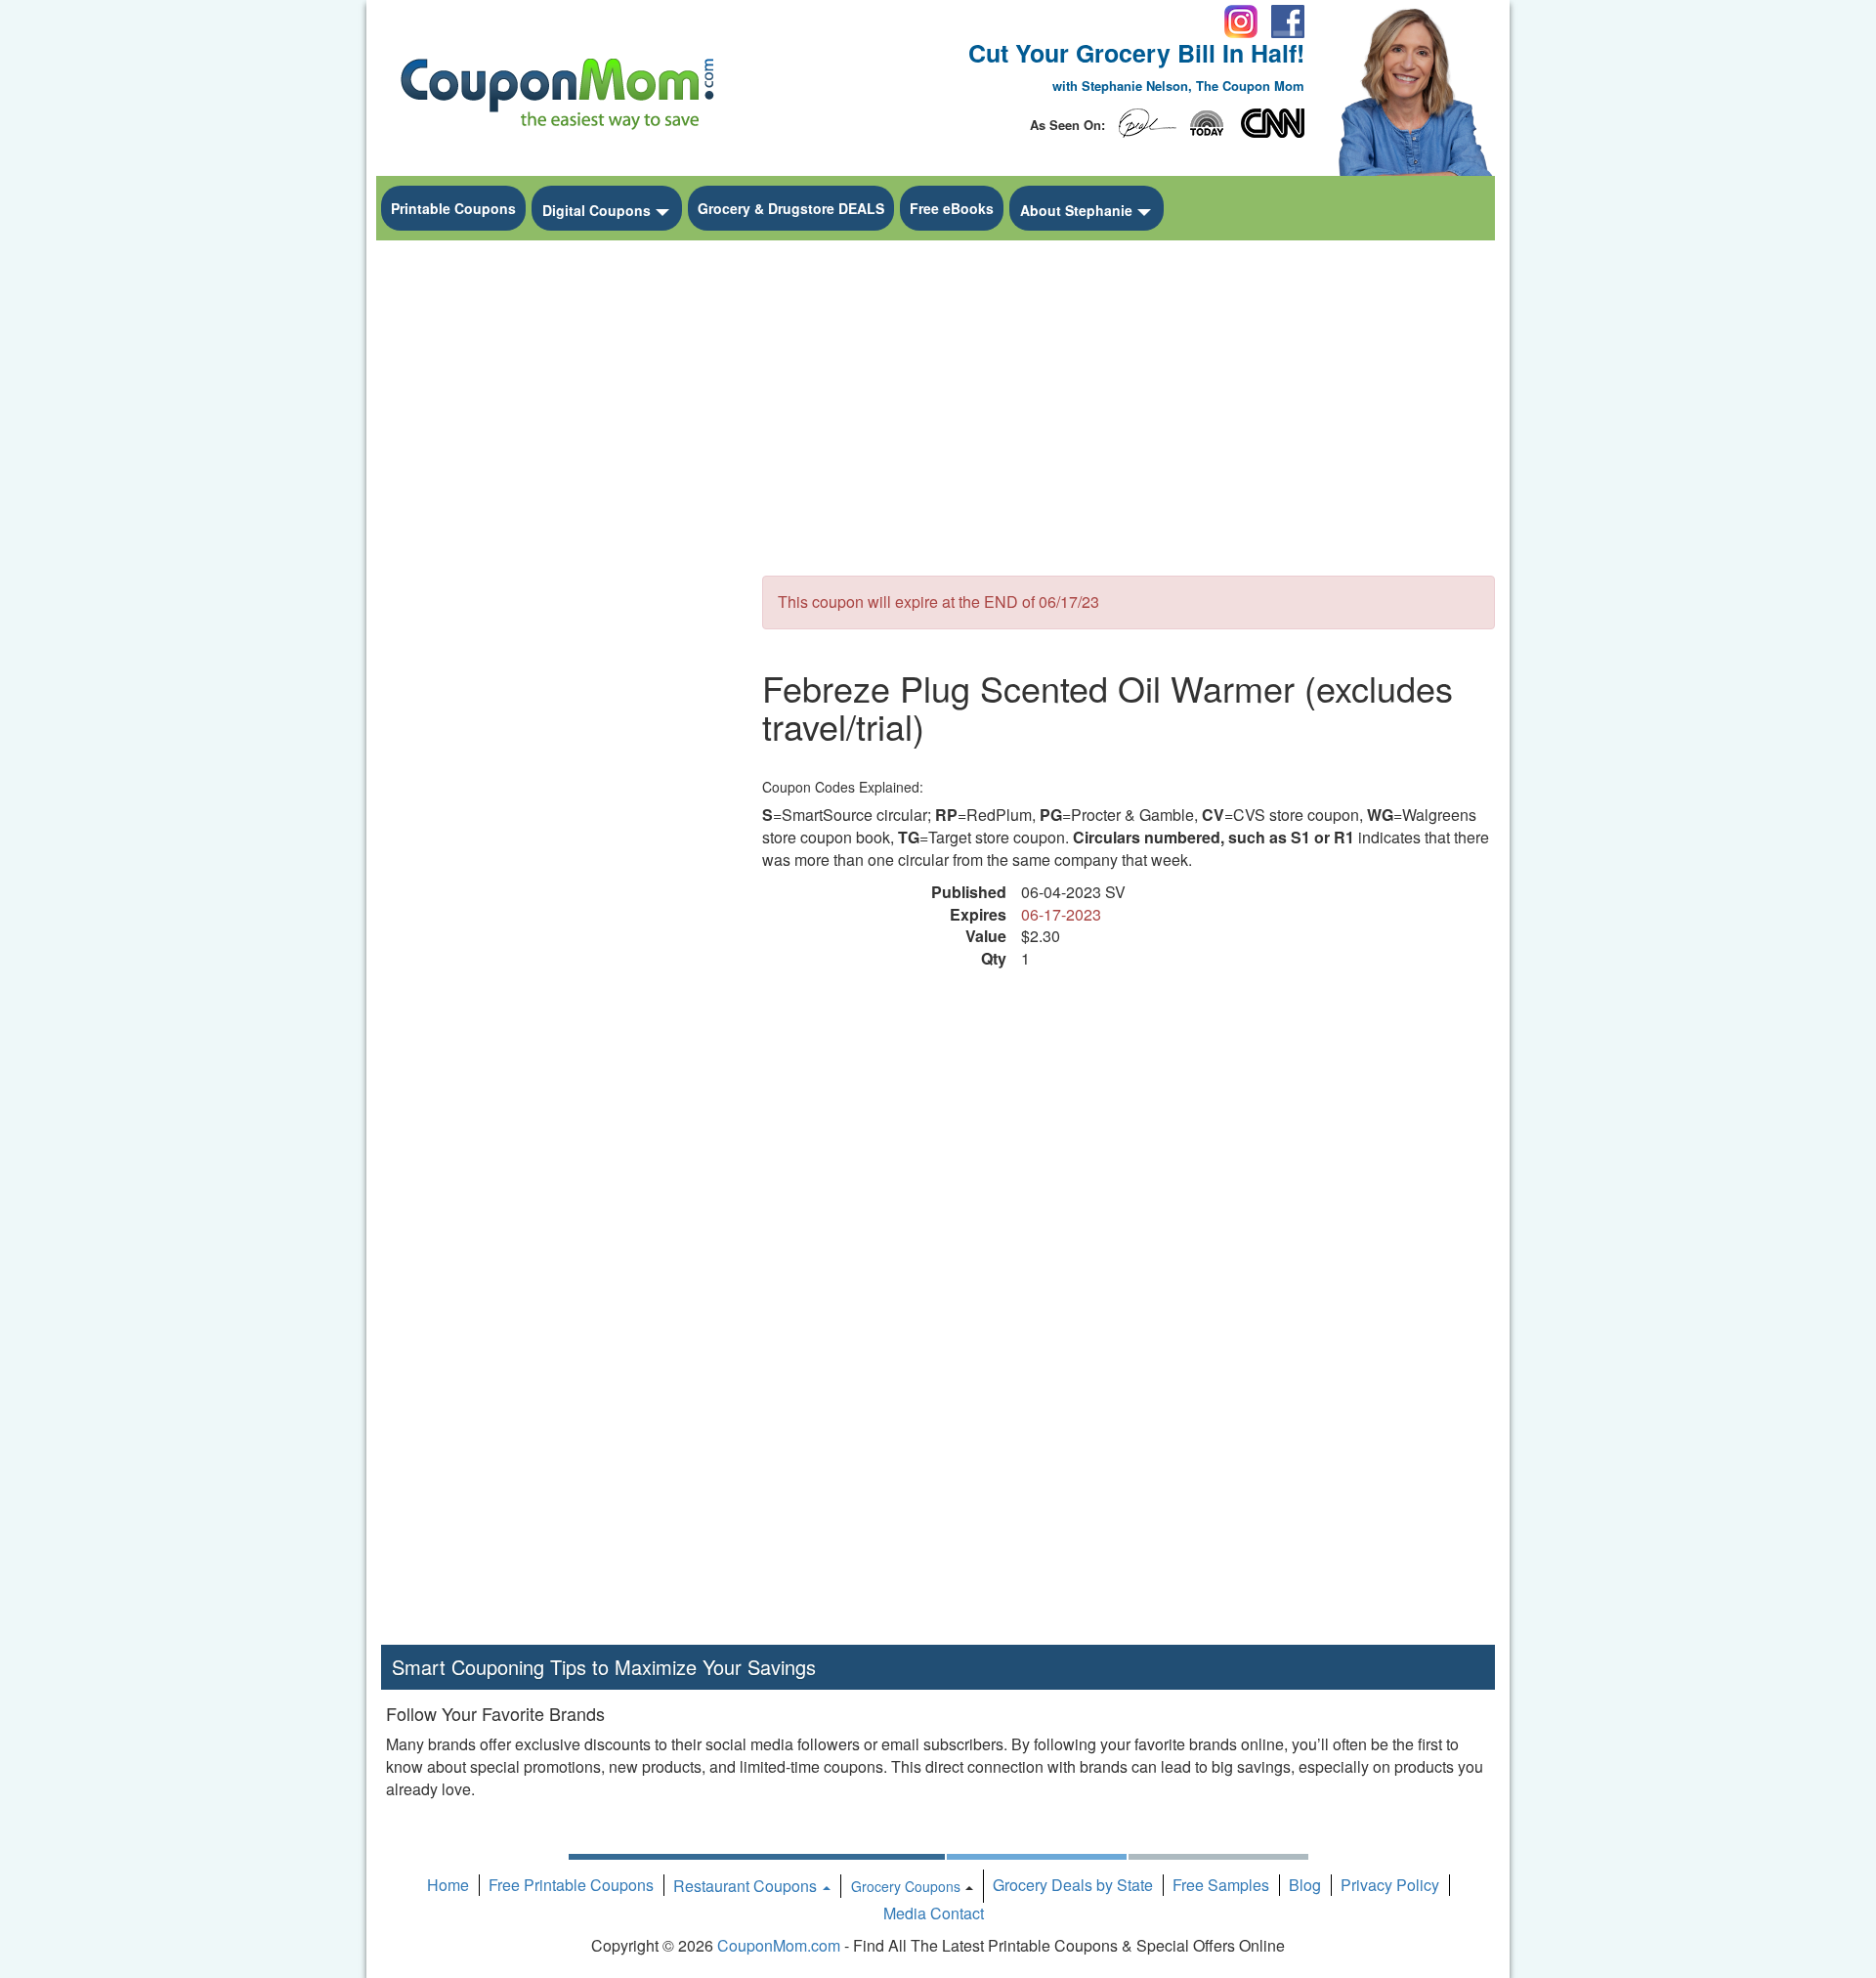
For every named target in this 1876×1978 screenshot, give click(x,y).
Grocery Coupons (906, 1886)
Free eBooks (952, 208)
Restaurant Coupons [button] (747, 1886)
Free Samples (1221, 1885)
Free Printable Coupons (571, 1885)
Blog (1305, 1885)
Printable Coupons (453, 208)
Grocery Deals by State (1073, 1885)
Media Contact (934, 1913)
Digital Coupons (597, 210)
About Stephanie (1076, 210)
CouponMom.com (779, 1945)
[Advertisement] (557, 543)
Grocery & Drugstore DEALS (791, 208)
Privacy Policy (1390, 1885)
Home (448, 1885)
